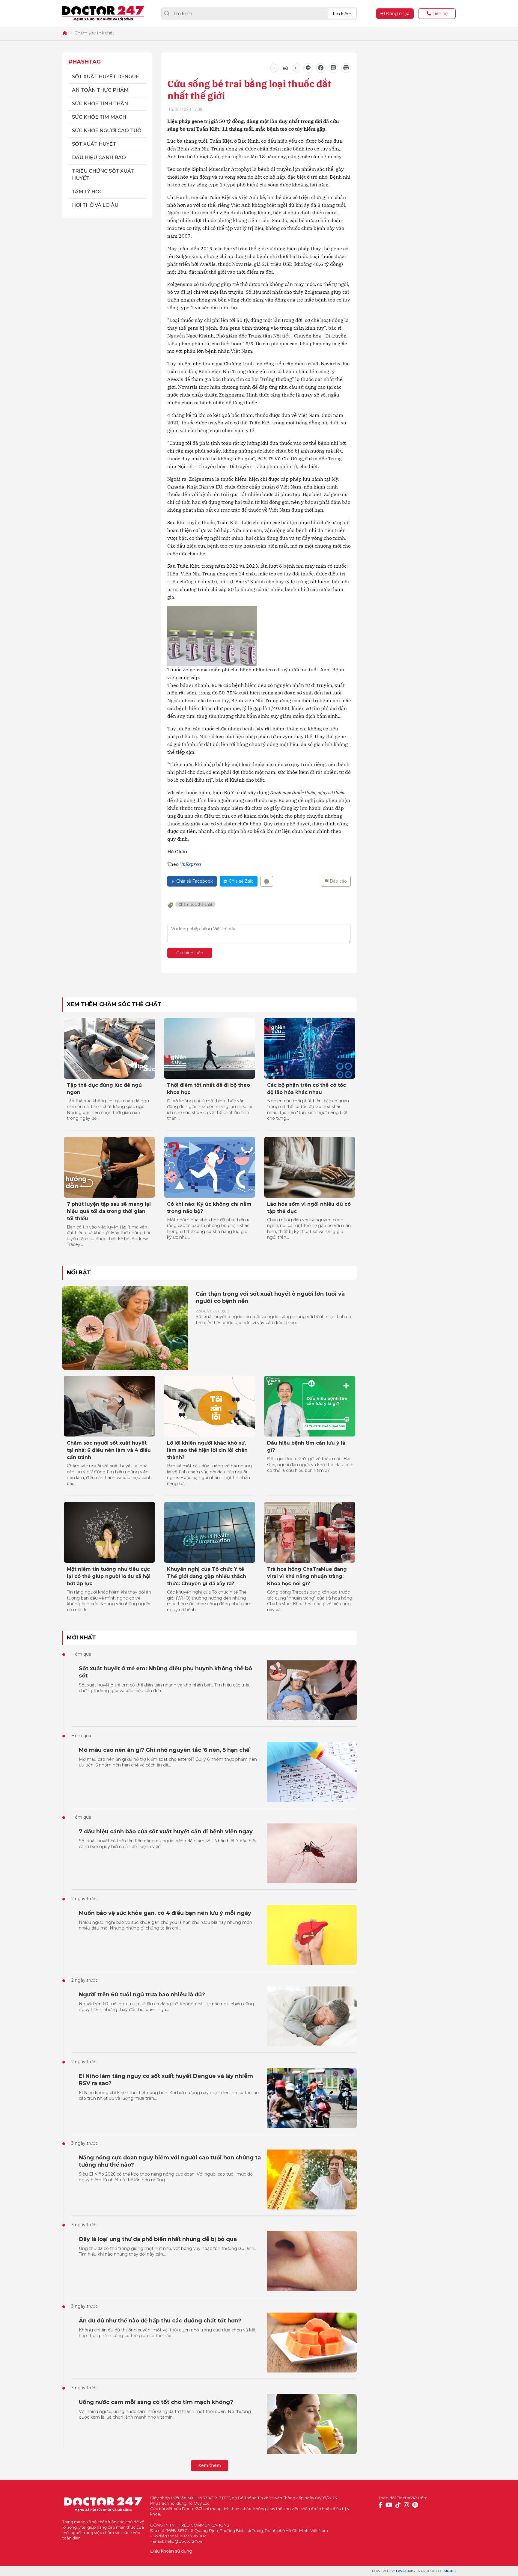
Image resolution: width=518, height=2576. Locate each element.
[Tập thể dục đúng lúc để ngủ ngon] (109, 1048)
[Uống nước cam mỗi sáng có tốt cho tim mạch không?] (312, 2424)
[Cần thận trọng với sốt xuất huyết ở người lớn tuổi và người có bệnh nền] (125, 1328)
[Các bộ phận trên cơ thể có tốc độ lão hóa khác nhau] (310, 1048)
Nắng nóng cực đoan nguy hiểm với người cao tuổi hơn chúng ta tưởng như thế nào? (170, 2161)
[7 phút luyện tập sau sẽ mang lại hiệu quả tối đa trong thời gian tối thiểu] (109, 1167)
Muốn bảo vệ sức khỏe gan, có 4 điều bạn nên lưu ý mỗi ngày (165, 1913)
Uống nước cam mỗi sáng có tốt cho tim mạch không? (156, 2402)
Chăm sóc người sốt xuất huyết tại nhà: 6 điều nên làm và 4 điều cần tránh (109, 1450)
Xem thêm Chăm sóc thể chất (114, 1004)
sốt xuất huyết (94, 144)
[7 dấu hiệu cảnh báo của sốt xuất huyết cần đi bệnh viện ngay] (312, 1853)
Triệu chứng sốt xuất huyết (103, 175)
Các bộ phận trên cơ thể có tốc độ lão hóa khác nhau (307, 1089)
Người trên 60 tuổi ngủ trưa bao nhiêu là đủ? (142, 1995)
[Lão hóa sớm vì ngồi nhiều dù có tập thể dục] (310, 1167)
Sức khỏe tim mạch (99, 117)
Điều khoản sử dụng (171, 2551)
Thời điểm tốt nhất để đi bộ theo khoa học (208, 1089)
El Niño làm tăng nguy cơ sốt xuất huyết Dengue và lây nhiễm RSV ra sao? (166, 2080)
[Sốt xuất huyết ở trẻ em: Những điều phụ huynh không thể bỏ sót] (312, 1690)
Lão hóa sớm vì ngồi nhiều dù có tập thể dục (309, 1208)
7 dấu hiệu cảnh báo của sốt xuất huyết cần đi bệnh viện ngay (166, 1832)
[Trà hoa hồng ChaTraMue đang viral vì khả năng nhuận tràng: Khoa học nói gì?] (310, 1532)
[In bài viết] (346, 68)
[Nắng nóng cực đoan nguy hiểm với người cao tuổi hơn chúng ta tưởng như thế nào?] (312, 2179)
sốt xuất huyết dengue (106, 77)
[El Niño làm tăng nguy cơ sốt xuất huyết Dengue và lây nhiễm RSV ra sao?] (312, 2098)
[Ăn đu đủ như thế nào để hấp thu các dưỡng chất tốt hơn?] (312, 2343)
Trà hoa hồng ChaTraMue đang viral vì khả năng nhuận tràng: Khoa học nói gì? (307, 1576)
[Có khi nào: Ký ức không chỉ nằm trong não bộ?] (210, 1167)
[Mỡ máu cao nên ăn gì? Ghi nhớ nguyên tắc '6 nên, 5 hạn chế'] (312, 1772)
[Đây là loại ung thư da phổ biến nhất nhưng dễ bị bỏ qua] (312, 2261)
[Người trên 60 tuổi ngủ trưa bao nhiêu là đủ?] (312, 2016)
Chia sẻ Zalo (241, 881)
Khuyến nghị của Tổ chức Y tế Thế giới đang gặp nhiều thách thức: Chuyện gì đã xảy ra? (207, 1576)
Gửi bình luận (190, 953)
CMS (405, 2571)
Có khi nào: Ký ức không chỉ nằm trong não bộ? (209, 1208)
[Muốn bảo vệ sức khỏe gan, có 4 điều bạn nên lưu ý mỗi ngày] (312, 1935)
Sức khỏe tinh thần (100, 104)
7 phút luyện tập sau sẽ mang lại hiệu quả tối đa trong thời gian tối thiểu (109, 1211)
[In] (267, 881)
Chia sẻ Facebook (195, 881)
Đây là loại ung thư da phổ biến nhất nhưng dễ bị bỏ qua (158, 2239)
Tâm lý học (87, 192)
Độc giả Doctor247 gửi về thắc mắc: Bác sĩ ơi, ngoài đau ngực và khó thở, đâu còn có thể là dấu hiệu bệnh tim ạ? (310, 1465)
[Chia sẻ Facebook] (321, 68)
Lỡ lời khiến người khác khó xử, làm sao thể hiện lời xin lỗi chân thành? (207, 1450)
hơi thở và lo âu (95, 205)
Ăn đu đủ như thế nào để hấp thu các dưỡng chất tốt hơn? (160, 2321)
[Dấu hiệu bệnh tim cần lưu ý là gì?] (310, 1406)
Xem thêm (210, 2465)
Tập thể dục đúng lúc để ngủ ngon (104, 1089)
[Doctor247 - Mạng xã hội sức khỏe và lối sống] (103, 13)
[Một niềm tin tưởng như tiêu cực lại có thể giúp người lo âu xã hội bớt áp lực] (109, 1532)
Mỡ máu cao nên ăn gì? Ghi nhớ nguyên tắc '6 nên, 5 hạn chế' (165, 1750)
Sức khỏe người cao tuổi (107, 131)
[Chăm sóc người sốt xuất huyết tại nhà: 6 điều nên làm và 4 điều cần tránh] (109, 1406)
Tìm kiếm (342, 14)
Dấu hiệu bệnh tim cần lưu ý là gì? (306, 1447)
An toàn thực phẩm (100, 90)
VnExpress (191, 864)
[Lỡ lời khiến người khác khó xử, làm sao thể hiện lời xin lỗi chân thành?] (210, 1406)
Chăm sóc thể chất (94, 33)
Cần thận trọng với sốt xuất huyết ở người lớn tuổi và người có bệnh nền (270, 1297)
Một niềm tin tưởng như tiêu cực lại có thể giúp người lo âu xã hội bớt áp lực (109, 1576)
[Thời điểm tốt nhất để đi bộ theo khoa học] (210, 1048)
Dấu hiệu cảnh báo (99, 157)
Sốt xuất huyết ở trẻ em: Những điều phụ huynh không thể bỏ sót (165, 1672)
